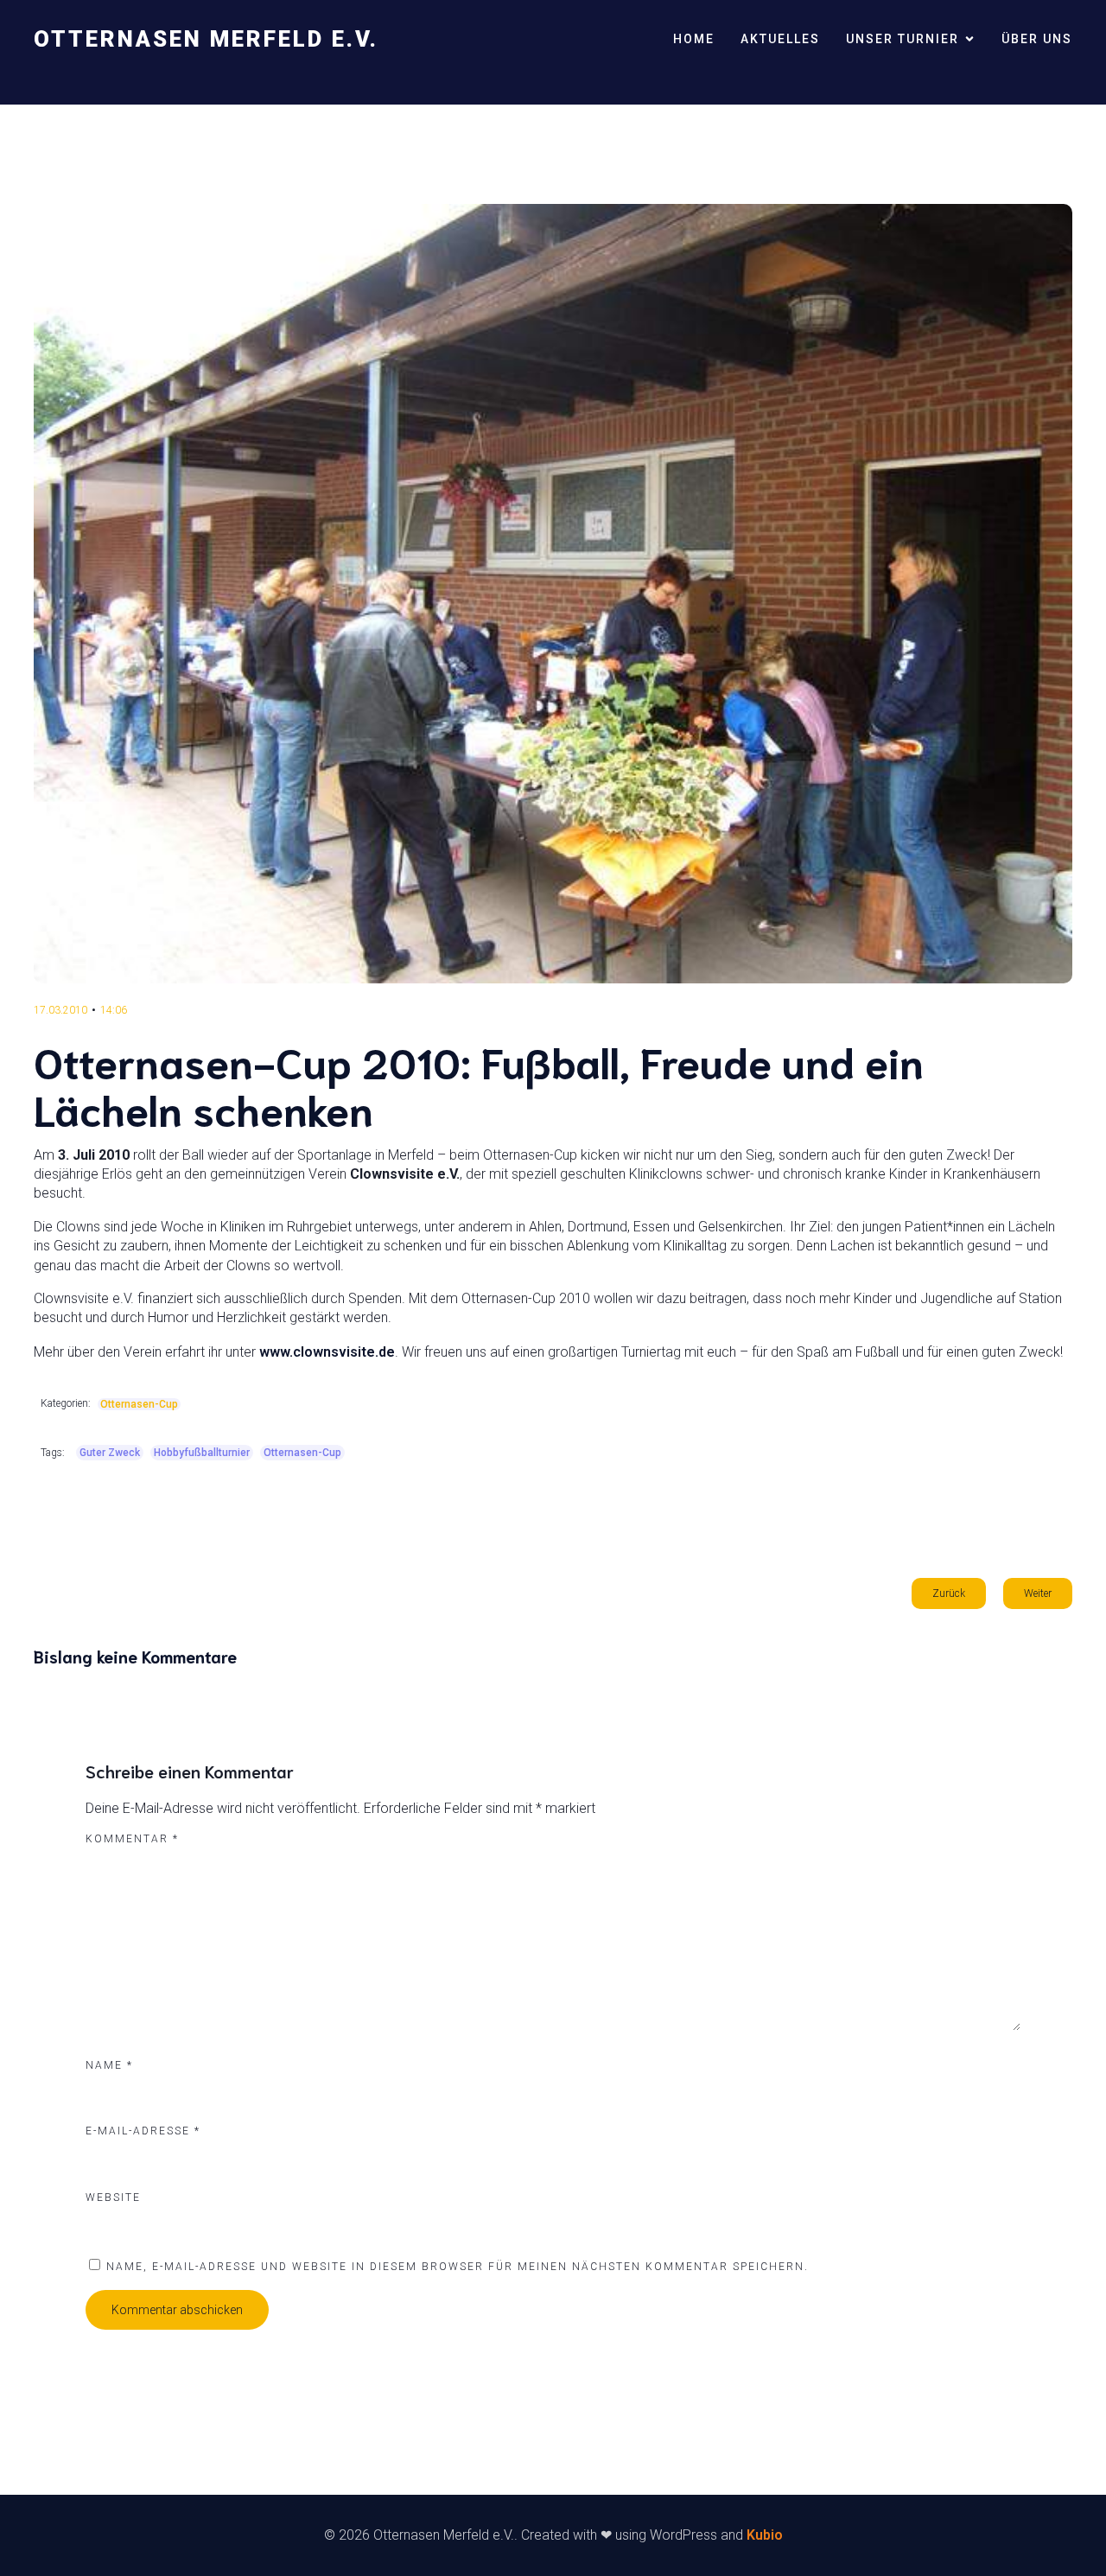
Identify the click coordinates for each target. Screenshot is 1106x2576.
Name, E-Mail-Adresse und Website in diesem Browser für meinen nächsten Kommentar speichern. (458, 2267)
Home (694, 39)
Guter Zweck (110, 1453)
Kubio (765, 2535)
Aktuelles (780, 39)
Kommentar (132, 1839)
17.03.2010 (60, 1010)
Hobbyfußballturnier (202, 1453)
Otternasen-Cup (139, 1404)
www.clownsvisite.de (327, 1352)
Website (113, 2198)
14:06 (114, 1010)
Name (109, 2065)
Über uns (1037, 39)
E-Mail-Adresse (143, 2131)
